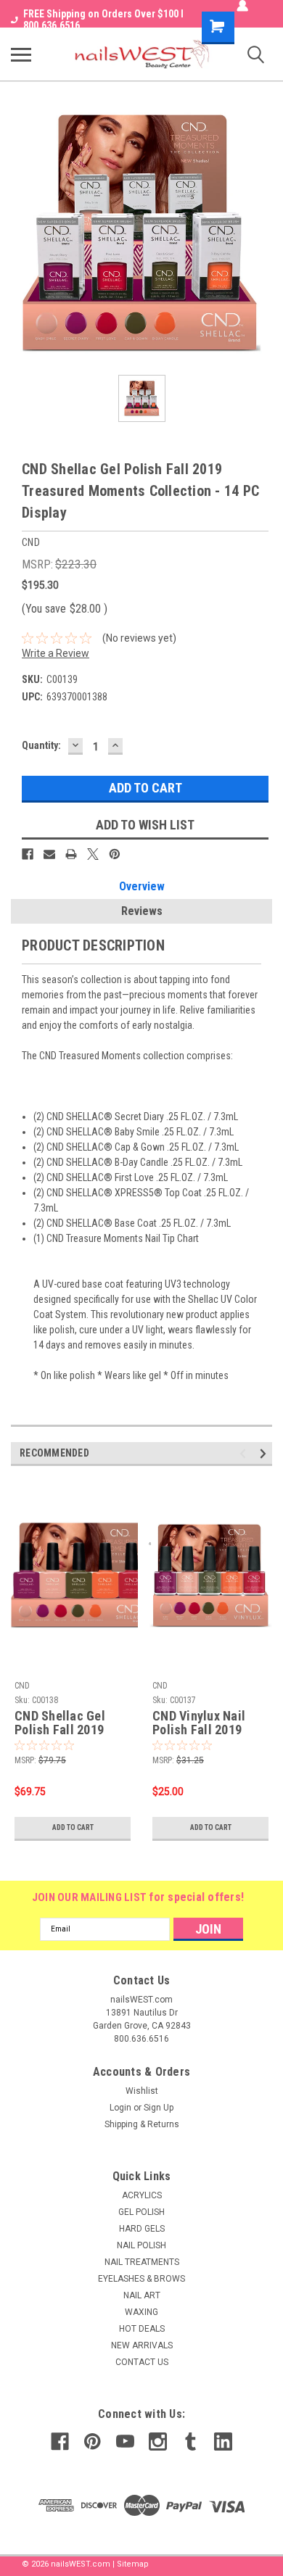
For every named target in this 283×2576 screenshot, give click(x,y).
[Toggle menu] (21, 54)
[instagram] (158, 2442)
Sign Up (159, 2108)
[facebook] (60, 2442)
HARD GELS (142, 2229)
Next (265, 1453)
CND (22, 1686)
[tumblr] (190, 2442)
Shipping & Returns (142, 2124)
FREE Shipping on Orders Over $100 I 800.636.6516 (103, 20)
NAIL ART (142, 2295)
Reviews (142, 911)
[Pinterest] (115, 854)
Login (120, 2108)
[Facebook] (28, 854)
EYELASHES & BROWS (141, 2279)
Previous (245, 1453)
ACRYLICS (142, 2195)
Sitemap (133, 2564)
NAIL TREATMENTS (142, 2262)
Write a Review (56, 653)
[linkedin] (223, 2442)
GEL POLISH (141, 2212)
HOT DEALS (142, 2329)
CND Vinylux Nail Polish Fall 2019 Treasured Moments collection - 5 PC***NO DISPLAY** (209, 1723)
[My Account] (242, 6)
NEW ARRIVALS (142, 2345)
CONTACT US (142, 2362)
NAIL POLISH (141, 2245)
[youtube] (125, 2442)
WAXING (141, 2312)
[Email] (49, 854)
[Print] (71, 854)
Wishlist (142, 2091)
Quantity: (41, 745)
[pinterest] (93, 2442)
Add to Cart (73, 1827)
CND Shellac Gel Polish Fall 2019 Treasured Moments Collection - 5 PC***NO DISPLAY (70, 1723)
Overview (142, 886)
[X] (93, 854)
